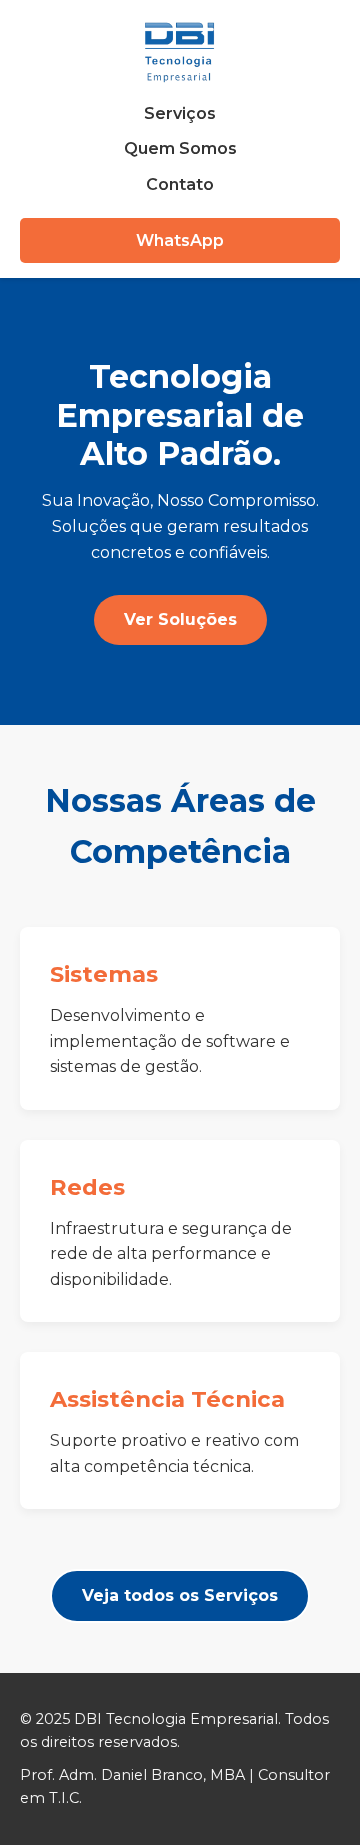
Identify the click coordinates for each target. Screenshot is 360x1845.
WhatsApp (180, 240)
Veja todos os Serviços (180, 1595)
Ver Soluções (180, 619)
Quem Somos (180, 148)
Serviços (180, 113)
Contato (180, 184)
